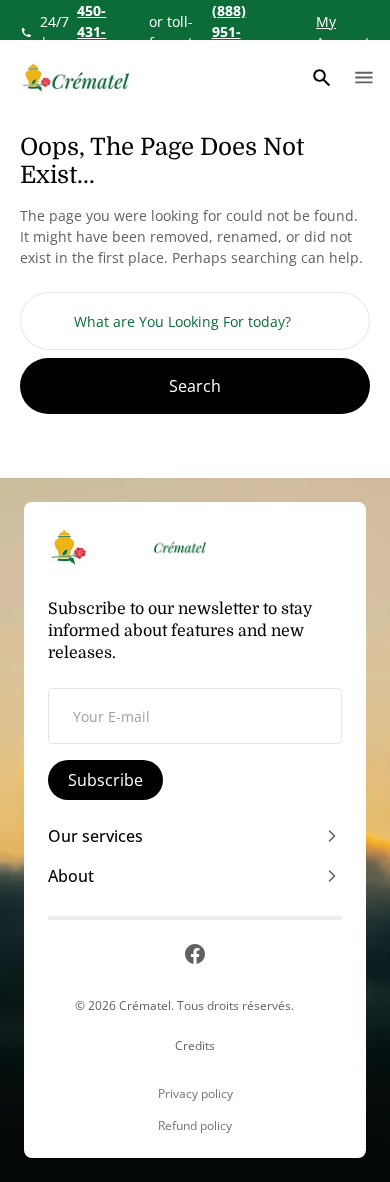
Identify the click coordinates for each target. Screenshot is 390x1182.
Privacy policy (195, 1094)
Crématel (145, 1005)
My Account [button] (343, 32)
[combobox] (195, 321)
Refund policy (195, 1126)
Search (195, 386)
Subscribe (105, 780)
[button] (322, 78)
